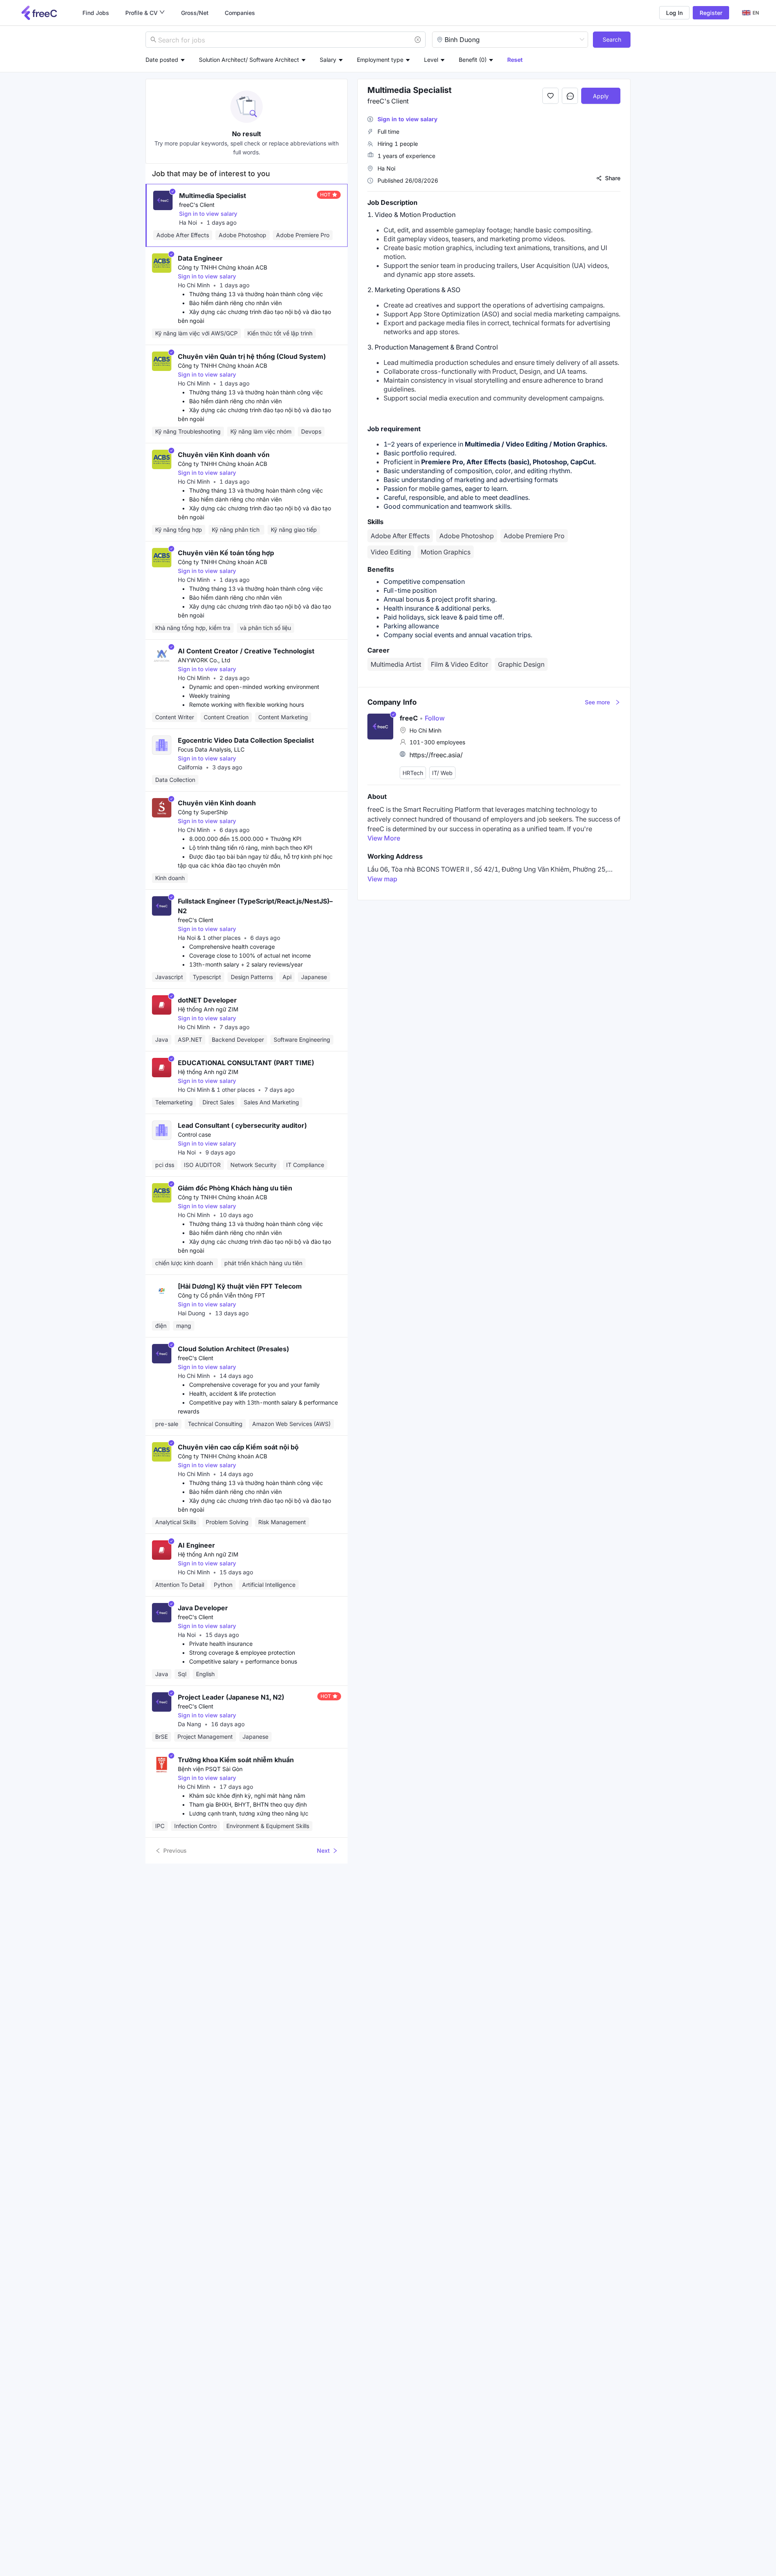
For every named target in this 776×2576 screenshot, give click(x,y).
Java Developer (203, 1608)
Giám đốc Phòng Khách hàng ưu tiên (235, 1188)
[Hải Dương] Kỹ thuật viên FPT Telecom (240, 1286)
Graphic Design (521, 664)
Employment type (380, 60)
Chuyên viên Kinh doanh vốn (224, 455)
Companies (240, 13)
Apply (601, 96)
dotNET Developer (207, 1000)
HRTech (413, 773)
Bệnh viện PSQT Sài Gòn (210, 1769)
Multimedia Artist (396, 664)
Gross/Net (195, 13)
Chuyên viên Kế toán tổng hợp (226, 553)
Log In (674, 13)
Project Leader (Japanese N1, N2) (231, 1697)
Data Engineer (200, 258)
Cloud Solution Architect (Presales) (233, 1349)
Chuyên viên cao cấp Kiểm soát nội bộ (238, 1447)
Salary (328, 60)
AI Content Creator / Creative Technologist (246, 651)
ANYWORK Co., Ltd (204, 660)
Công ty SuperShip (203, 812)
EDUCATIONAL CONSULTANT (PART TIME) (246, 1063)
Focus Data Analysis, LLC (211, 749)
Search (612, 39)
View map (382, 879)
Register (711, 13)
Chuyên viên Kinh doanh (217, 803)
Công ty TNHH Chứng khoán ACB (222, 267)
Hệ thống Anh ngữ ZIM (208, 1009)
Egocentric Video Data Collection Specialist (246, 740)
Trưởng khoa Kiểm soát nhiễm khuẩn (236, 1760)
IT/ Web (442, 773)
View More (384, 838)
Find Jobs (96, 13)
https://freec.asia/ (436, 755)
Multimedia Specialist (213, 196)
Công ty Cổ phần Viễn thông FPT (221, 1295)
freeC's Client (197, 205)
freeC (409, 718)
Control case (194, 1134)
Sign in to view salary (208, 214)
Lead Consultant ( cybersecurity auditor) (242, 1125)
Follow (432, 718)
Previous (175, 1850)
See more (597, 702)
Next (323, 1850)
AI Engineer (196, 1545)
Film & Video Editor (460, 664)
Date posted (162, 60)
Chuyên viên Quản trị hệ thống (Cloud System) (252, 356)
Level (431, 60)
